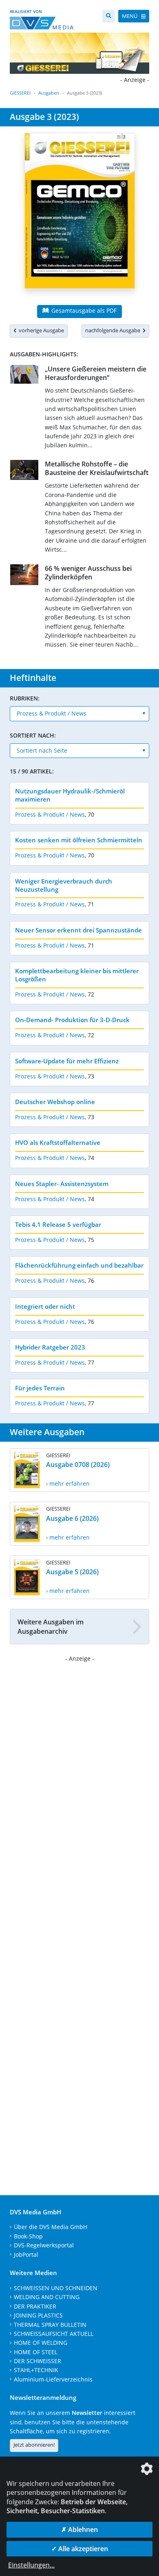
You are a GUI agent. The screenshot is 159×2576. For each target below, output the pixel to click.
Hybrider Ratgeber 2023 (50, 1347)
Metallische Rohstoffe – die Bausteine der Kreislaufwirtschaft (97, 468)
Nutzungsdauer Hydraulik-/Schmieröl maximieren (70, 795)
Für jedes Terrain (40, 1388)
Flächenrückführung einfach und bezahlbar (79, 1265)
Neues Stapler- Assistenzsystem (62, 1184)
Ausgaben (49, 93)
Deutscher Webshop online (55, 1102)
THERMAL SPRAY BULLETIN (50, 2325)
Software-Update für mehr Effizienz (67, 1061)
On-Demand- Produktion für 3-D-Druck (72, 1020)
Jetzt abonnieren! (34, 2445)
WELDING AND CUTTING (47, 2297)
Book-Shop (28, 2236)
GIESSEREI (20, 93)
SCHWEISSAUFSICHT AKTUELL (54, 2334)
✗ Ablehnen (79, 2530)
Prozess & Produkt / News (50, 814)
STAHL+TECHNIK (36, 2370)
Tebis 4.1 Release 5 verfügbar (58, 1224)
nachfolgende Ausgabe (114, 330)
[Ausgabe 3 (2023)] (80, 216)
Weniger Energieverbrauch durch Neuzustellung (64, 885)
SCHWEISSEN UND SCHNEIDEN (56, 2288)
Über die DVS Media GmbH (51, 2227)
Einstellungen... (31, 2565)
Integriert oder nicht (45, 1306)
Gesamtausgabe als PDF (83, 310)
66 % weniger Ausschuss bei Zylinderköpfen (88, 573)
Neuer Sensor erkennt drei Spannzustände (78, 930)
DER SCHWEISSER (38, 2361)
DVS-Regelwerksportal (44, 2245)
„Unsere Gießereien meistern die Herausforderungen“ (96, 373)
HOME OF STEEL (36, 2352)
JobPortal (26, 2255)
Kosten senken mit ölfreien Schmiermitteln (79, 840)
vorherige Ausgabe (40, 330)
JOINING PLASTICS (38, 2315)
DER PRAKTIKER (35, 2306)
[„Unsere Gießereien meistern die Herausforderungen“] (24, 376)
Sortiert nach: (33, 735)
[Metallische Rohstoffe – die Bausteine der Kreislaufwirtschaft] (24, 472)
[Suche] (109, 16)
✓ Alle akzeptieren (80, 2549)
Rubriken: (25, 698)
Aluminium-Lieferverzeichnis (53, 2379)
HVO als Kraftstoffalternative (58, 1142)
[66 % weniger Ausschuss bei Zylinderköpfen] (24, 576)
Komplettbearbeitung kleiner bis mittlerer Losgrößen (77, 975)
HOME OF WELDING (41, 2343)
